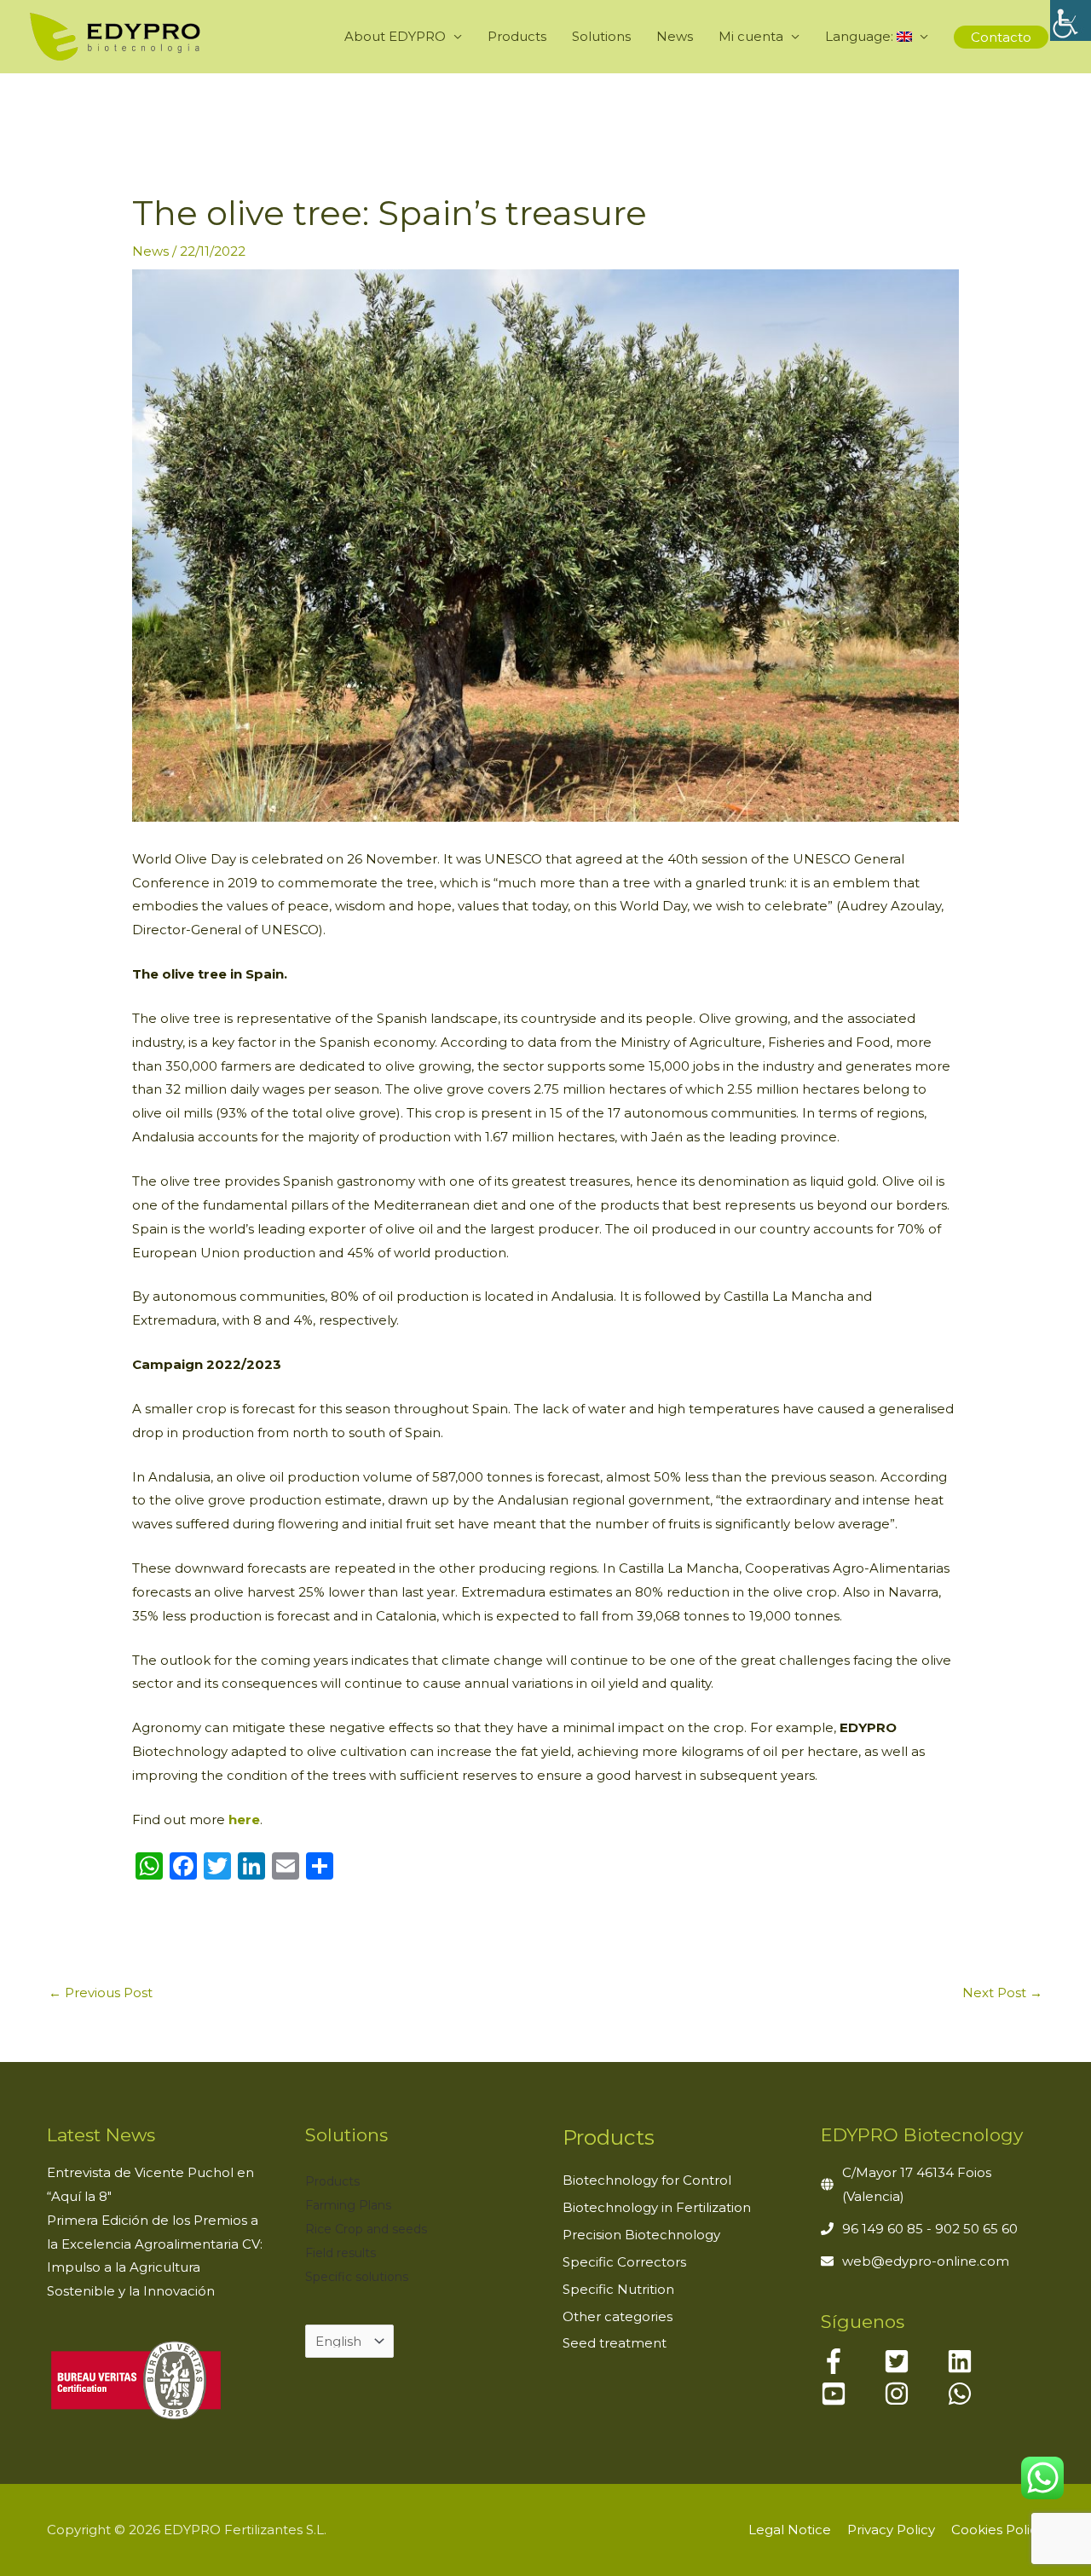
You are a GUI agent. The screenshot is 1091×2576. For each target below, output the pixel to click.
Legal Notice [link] (790, 2530)
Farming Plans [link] (348, 2205)
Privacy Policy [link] (891, 2530)
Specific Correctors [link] (624, 2262)
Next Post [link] (1002, 1993)
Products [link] (517, 36)
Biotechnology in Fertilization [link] (657, 2207)
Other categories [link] (618, 2316)
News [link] (675, 36)
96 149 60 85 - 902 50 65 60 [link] (930, 2229)
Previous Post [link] (101, 1993)
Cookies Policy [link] (998, 2530)
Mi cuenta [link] (751, 36)
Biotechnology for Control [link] (647, 2180)
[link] (1071, 20)
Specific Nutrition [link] (618, 2289)
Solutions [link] (601, 36)
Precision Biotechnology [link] (641, 2235)
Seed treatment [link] (615, 2343)
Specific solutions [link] (357, 2277)
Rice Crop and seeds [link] (366, 2229)
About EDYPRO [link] (395, 36)
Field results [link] (341, 2253)
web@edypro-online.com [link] (926, 2261)
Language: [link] (861, 36)
